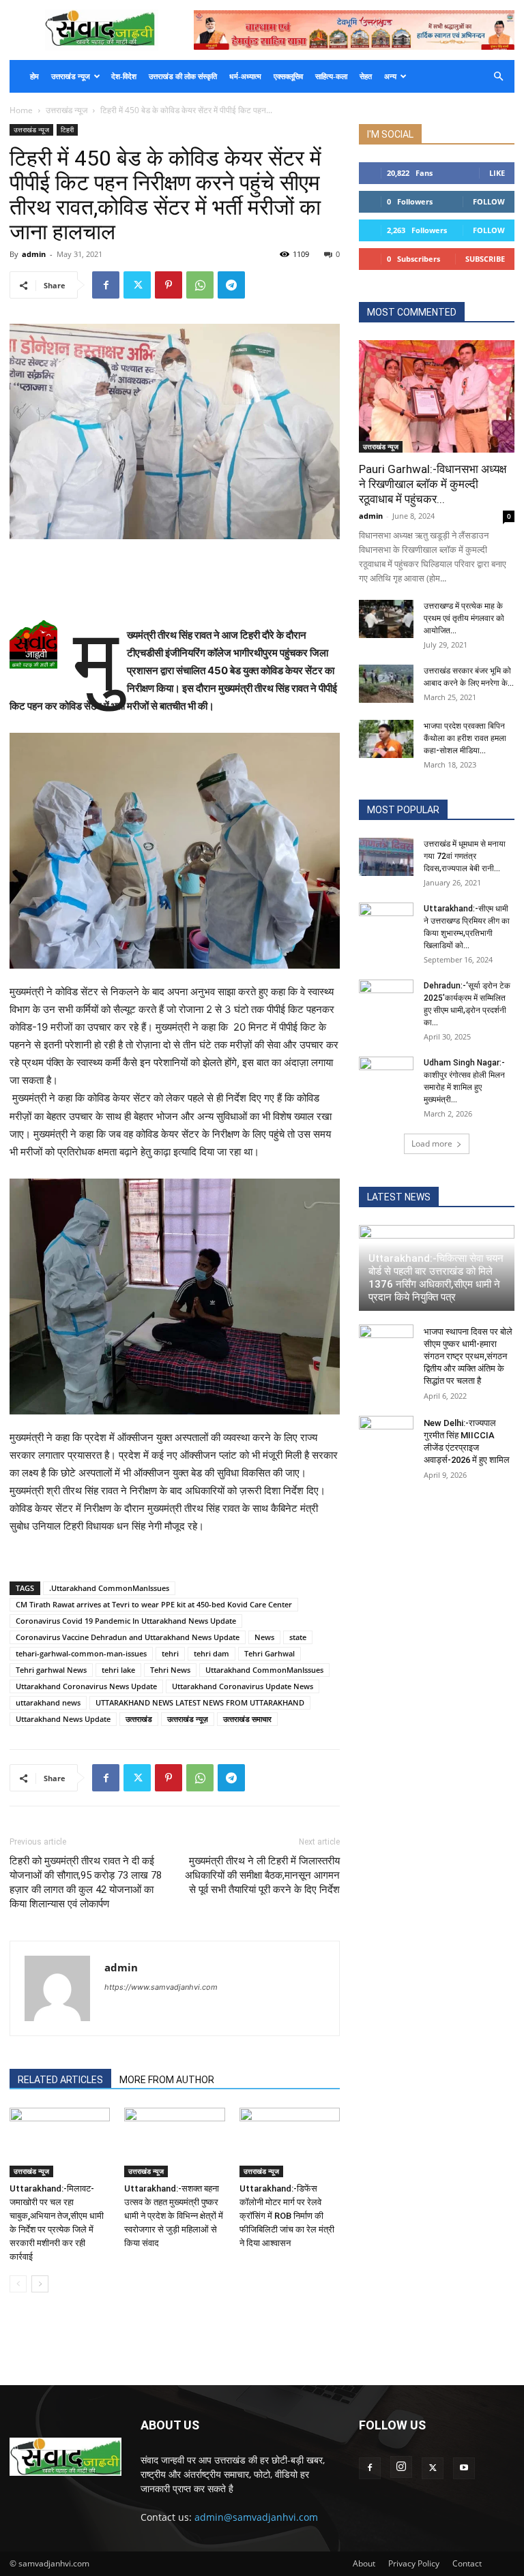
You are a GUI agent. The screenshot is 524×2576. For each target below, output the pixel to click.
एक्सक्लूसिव (288, 76)
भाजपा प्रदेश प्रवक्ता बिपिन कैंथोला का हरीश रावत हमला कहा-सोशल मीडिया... (465, 738)
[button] (498, 77)
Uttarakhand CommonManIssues (264, 1670)
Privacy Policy (414, 2563)
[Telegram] (231, 285)
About (364, 2563)
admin (34, 254)
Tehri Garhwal (270, 1653)
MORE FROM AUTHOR (167, 2080)
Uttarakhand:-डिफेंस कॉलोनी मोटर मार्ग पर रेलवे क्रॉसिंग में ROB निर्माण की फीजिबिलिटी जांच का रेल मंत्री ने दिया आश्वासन (287, 2216)
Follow (489, 201)
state (298, 1637)
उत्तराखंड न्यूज (71, 76)
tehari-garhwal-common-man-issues (81, 1653)
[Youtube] (464, 2468)
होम (34, 76)
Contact (467, 2563)
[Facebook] (106, 285)
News (264, 1637)
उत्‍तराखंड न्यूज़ (188, 1719)
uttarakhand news (48, 1702)
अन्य (390, 76)
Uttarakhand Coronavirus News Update (86, 1686)
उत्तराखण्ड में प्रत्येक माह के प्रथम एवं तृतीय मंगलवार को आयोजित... (464, 618)
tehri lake (118, 1670)
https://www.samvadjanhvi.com (161, 1987)
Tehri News (170, 1670)
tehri (170, 1653)
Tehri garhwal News (51, 1670)
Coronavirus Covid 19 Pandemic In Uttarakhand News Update (126, 1621)
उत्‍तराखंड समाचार (247, 1719)
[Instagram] (401, 2467)
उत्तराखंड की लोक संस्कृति (183, 76)
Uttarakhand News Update (63, 1719)
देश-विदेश (124, 76)
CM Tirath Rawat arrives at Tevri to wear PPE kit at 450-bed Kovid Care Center (154, 1604)
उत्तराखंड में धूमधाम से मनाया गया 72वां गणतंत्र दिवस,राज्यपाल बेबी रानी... (465, 856)
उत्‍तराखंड (139, 1719)
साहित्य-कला (331, 76)
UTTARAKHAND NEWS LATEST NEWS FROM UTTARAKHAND (200, 1702)
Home (21, 110)
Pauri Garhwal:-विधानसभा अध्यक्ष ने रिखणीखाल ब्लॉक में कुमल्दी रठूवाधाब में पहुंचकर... (433, 484)
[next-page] (40, 2284)
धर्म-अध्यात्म (245, 76)
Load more (432, 1143)
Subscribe (485, 259)
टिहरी (67, 130)
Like (497, 173)
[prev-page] (18, 2284)
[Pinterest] (169, 285)
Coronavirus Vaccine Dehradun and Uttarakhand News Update (128, 1637)
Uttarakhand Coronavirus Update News (243, 1686)
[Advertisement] (175, 577)
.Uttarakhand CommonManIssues (109, 1588)
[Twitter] (137, 285)
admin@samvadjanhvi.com (256, 2517)
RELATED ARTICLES (60, 2080)
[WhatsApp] (200, 285)
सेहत (366, 76)
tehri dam (212, 1653)
